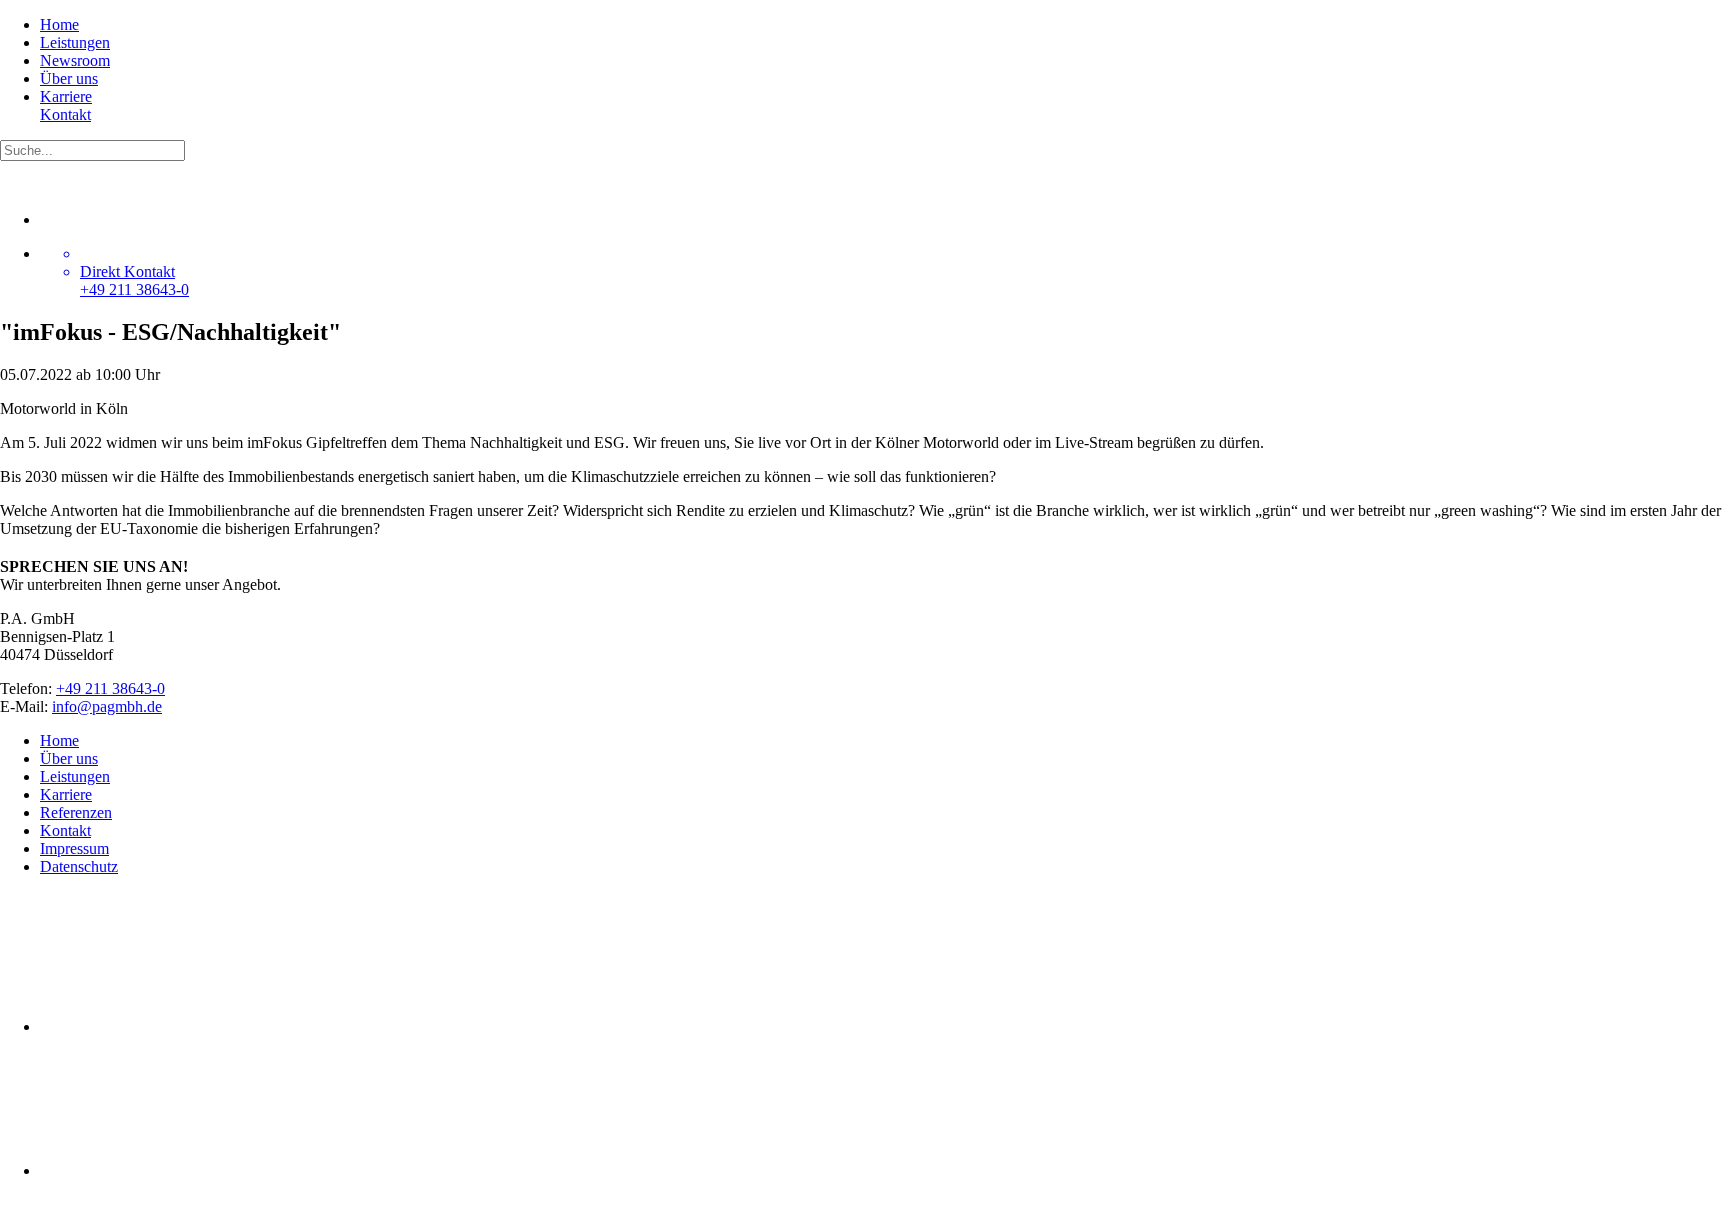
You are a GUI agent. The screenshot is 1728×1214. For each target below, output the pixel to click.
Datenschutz (79, 866)
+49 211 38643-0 (110, 688)
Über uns (69, 78)
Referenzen (76, 812)
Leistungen (75, 42)
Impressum (74, 848)
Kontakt (65, 114)
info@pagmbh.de (107, 706)
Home (59, 24)
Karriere (66, 96)
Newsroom (75, 60)
